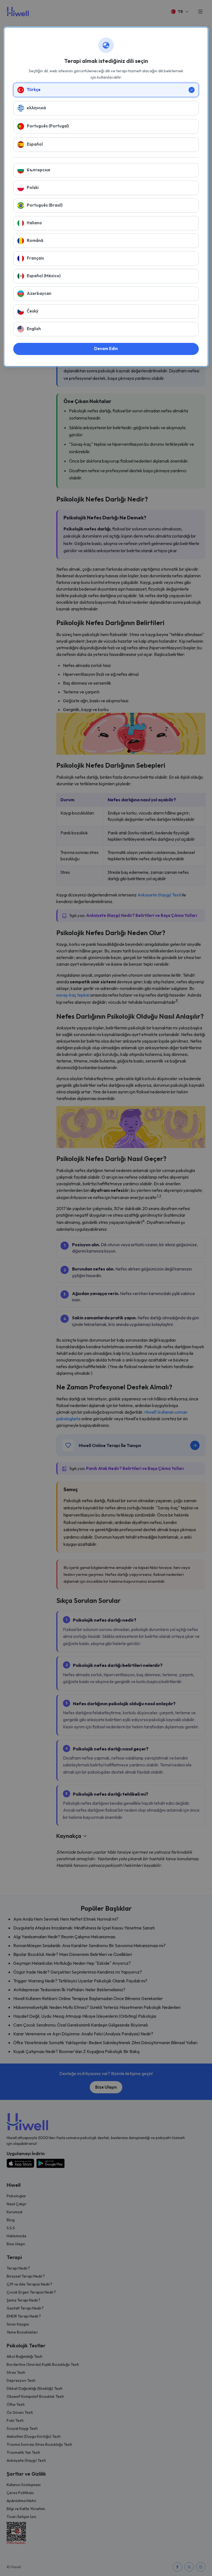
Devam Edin (106, 349)
